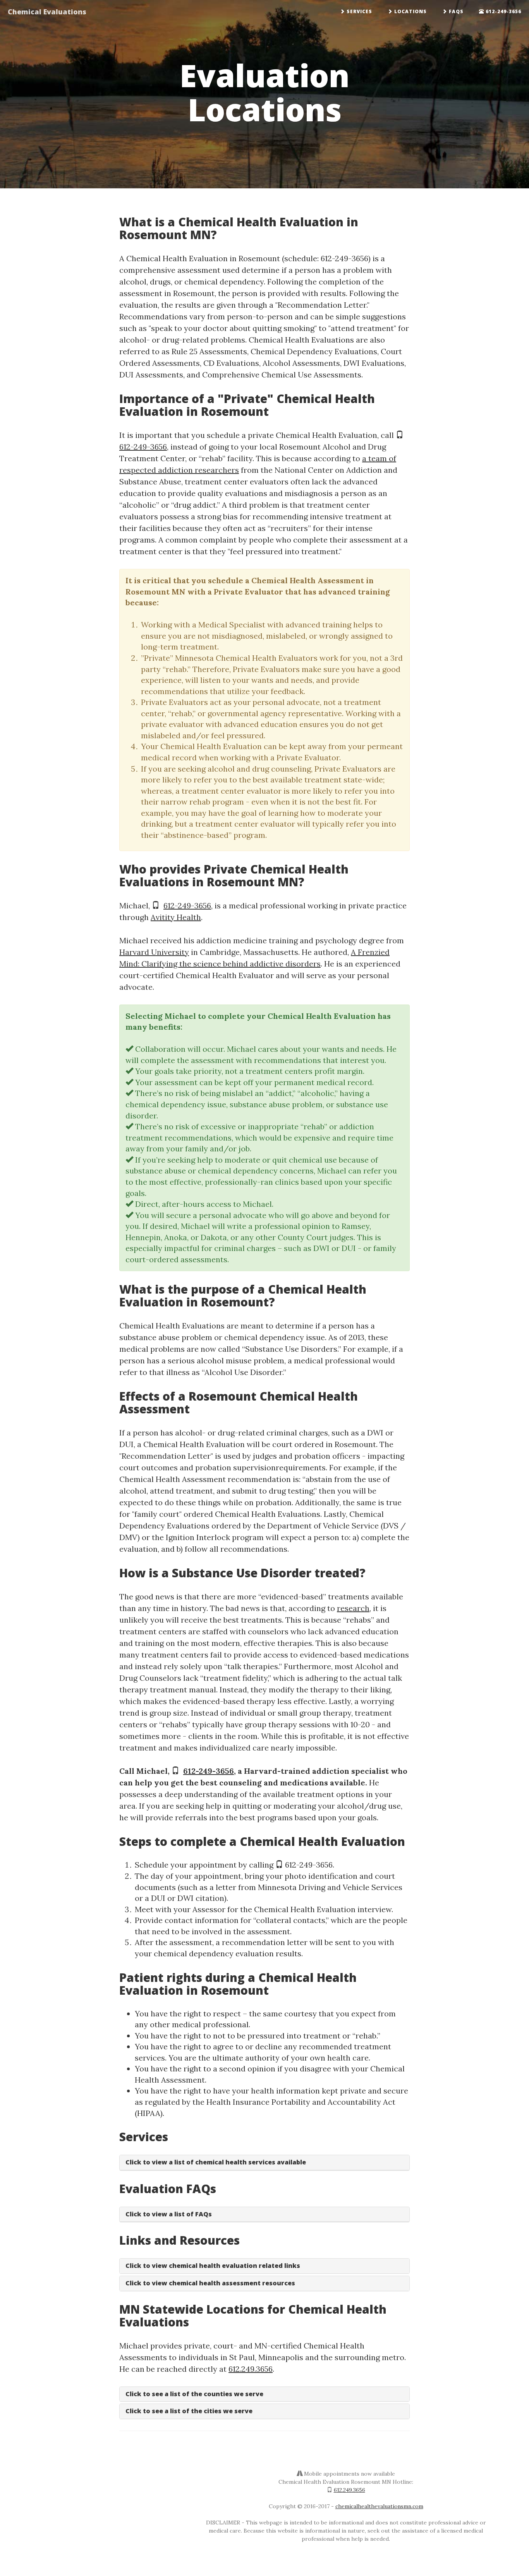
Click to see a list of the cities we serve (189, 2411)
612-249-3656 (503, 11)
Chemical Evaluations (47, 12)
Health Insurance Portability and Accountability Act (301, 2102)
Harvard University (154, 952)
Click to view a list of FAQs (169, 2214)
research (353, 1608)
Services (359, 11)
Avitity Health (176, 917)
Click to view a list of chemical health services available (216, 2162)
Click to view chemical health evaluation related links (213, 2266)
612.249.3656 (251, 2369)
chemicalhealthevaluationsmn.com (379, 2506)
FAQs (455, 11)
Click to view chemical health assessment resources (210, 2283)
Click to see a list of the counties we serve (194, 2394)
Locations (410, 11)
